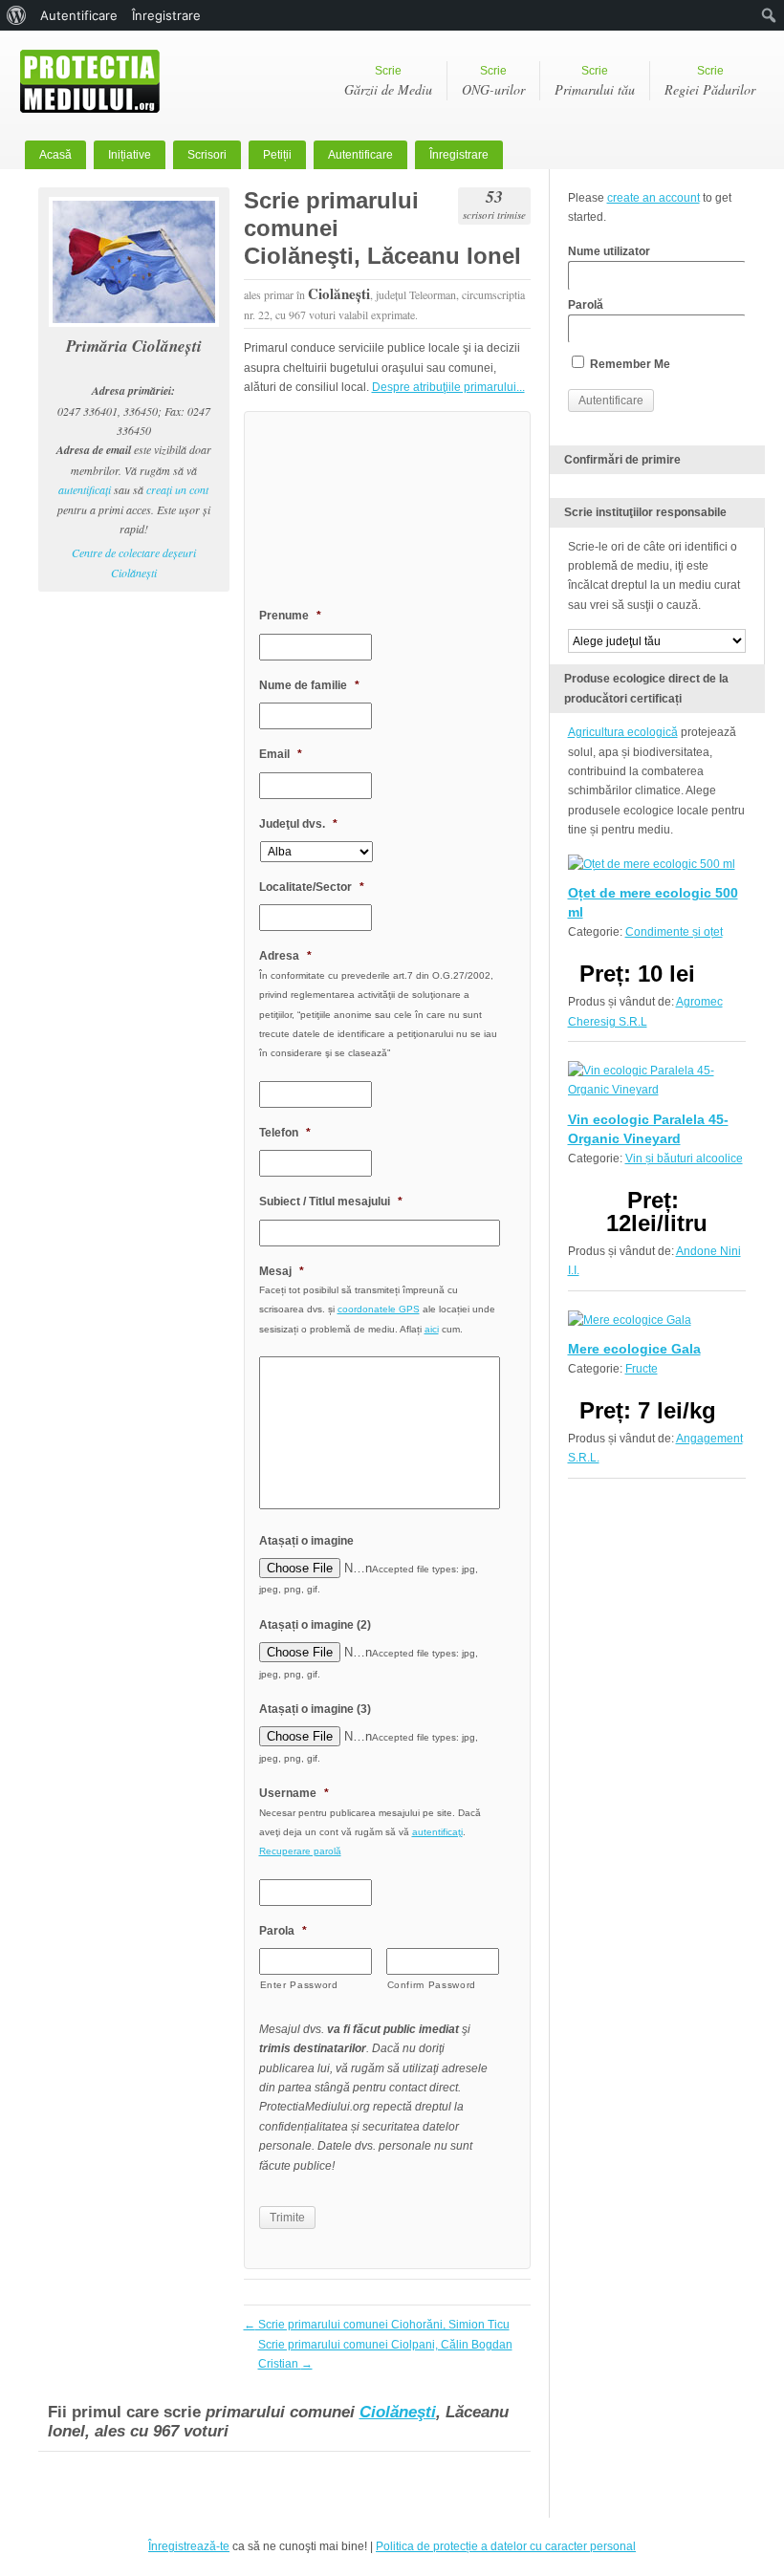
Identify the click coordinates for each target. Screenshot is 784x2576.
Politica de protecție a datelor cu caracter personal (506, 2546)
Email (281, 754)
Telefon (285, 1133)
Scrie (388, 81)
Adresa (285, 956)
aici (432, 1329)
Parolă (586, 305)
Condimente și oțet (674, 932)
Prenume (290, 616)
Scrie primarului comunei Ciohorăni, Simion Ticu (377, 2325)
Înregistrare (459, 155)
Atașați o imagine (306, 1541)
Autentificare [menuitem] (79, 15)
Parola (283, 1931)
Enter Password (299, 1985)
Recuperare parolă (300, 1851)
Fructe (642, 1369)
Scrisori (207, 155)
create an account (653, 198)
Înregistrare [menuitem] (166, 15)
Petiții (277, 155)
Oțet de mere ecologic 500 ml (653, 902)
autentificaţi (85, 489)
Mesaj (282, 1271)
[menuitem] (17, 15)
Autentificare (360, 155)
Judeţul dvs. (298, 824)
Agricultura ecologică (623, 732)
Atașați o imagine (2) (315, 1625)
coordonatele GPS (379, 1309)
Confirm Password (432, 1985)
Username (294, 1793)
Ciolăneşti (398, 2412)
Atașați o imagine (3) (315, 1709)
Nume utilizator (609, 251)
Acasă (55, 155)
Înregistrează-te (189, 2546)
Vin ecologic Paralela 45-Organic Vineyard (648, 1129)
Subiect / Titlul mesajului (331, 1201)
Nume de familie (309, 685)
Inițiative (130, 155)
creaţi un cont (177, 489)
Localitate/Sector (312, 887)
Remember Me (629, 364)
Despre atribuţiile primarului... (448, 387)
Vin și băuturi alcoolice (684, 1158)
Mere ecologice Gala (634, 1349)
